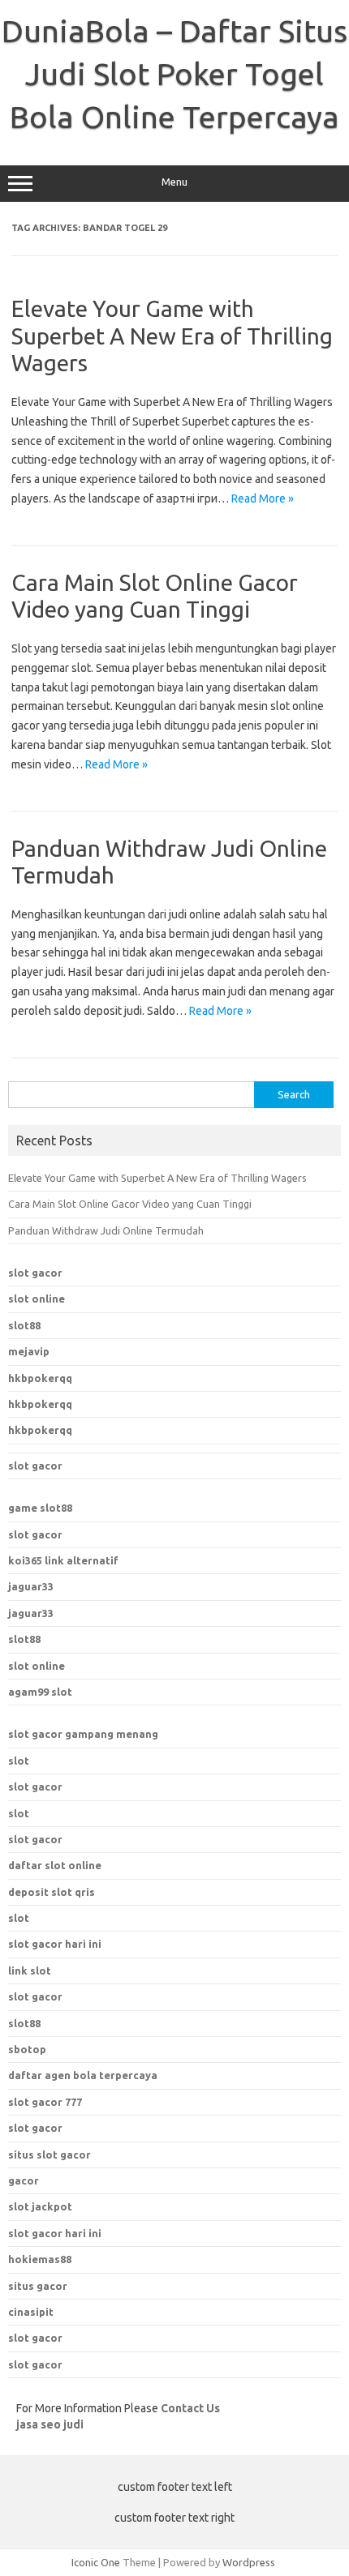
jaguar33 (31, 1586)
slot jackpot (40, 2206)
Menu (174, 182)
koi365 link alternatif (63, 1560)
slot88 (24, 1325)
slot (19, 1761)
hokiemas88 (40, 2259)
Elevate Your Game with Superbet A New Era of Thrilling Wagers (172, 336)
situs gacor (38, 2286)
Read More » (263, 499)
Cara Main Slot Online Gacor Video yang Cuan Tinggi (130, 1204)
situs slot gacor (50, 2155)
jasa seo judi (50, 2424)
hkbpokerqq (40, 1378)
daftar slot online (55, 1865)
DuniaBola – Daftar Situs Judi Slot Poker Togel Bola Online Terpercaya (174, 74)
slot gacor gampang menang (83, 1734)
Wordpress (249, 2562)
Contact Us (190, 2408)
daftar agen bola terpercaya (83, 2075)
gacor (24, 2180)
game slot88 (40, 1508)
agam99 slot (40, 1692)
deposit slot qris (52, 1892)
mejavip (29, 1351)
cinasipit (31, 2312)
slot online (37, 1299)
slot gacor (35, 1273)
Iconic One (96, 2562)
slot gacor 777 (45, 2102)
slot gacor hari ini (55, 2233)
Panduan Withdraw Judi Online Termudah (106, 1230)
